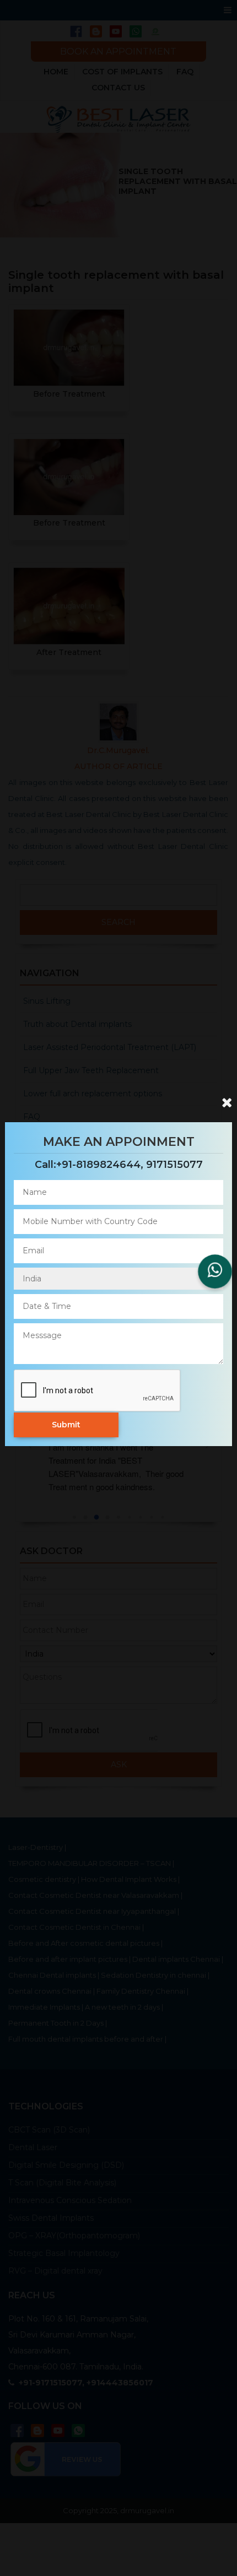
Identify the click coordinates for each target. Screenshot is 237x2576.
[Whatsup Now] (215, 1271)
